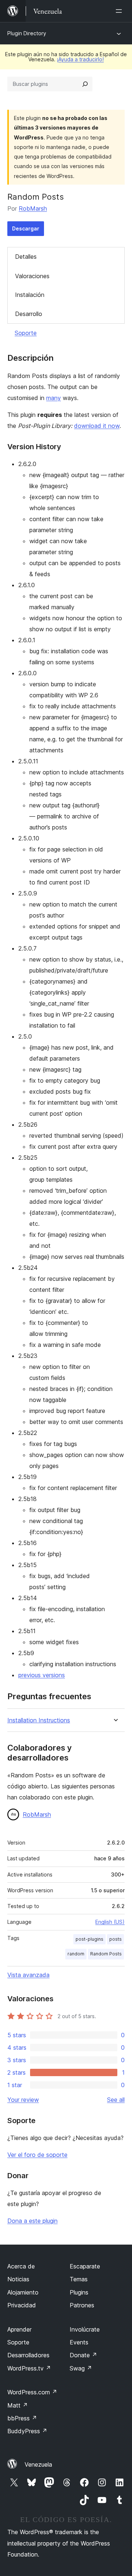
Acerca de (21, 2266)
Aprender (19, 2329)
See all (116, 2100)
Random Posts (106, 1954)
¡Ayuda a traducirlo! (80, 59)
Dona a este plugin (32, 2221)
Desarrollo (29, 314)
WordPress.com (32, 2392)
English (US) (110, 1922)
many (54, 398)
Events (79, 2342)
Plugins (79, 2292)
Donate (83, 2355)
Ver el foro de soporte (37, 2155)
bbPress (22, 2418)
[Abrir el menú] (120, 11)
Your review (23, 2100)
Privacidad (22, 2305)
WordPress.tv (29, 2368)
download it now (97, 426)
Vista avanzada (28, 1975)
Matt (18, 2405)
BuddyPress (27, 2431)
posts (115, 1939)
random (76, 1954)
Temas (79, 2279)
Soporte (26, 333)
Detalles (26, 257)
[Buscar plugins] (85, 84)
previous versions (42, 1675)
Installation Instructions (39, 1720)
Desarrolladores (28, 2355)
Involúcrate (85, 2329)
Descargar (26, 228)
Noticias (18, 2279)
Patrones (82, 2305)
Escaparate (85, 2266)
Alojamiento (23, 2292)
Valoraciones (32, 276)
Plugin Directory (27, 33)
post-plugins (89, 1939)
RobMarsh (33, 208)
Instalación (30, 295)
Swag (81, 2368)
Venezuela (38, 2464)
